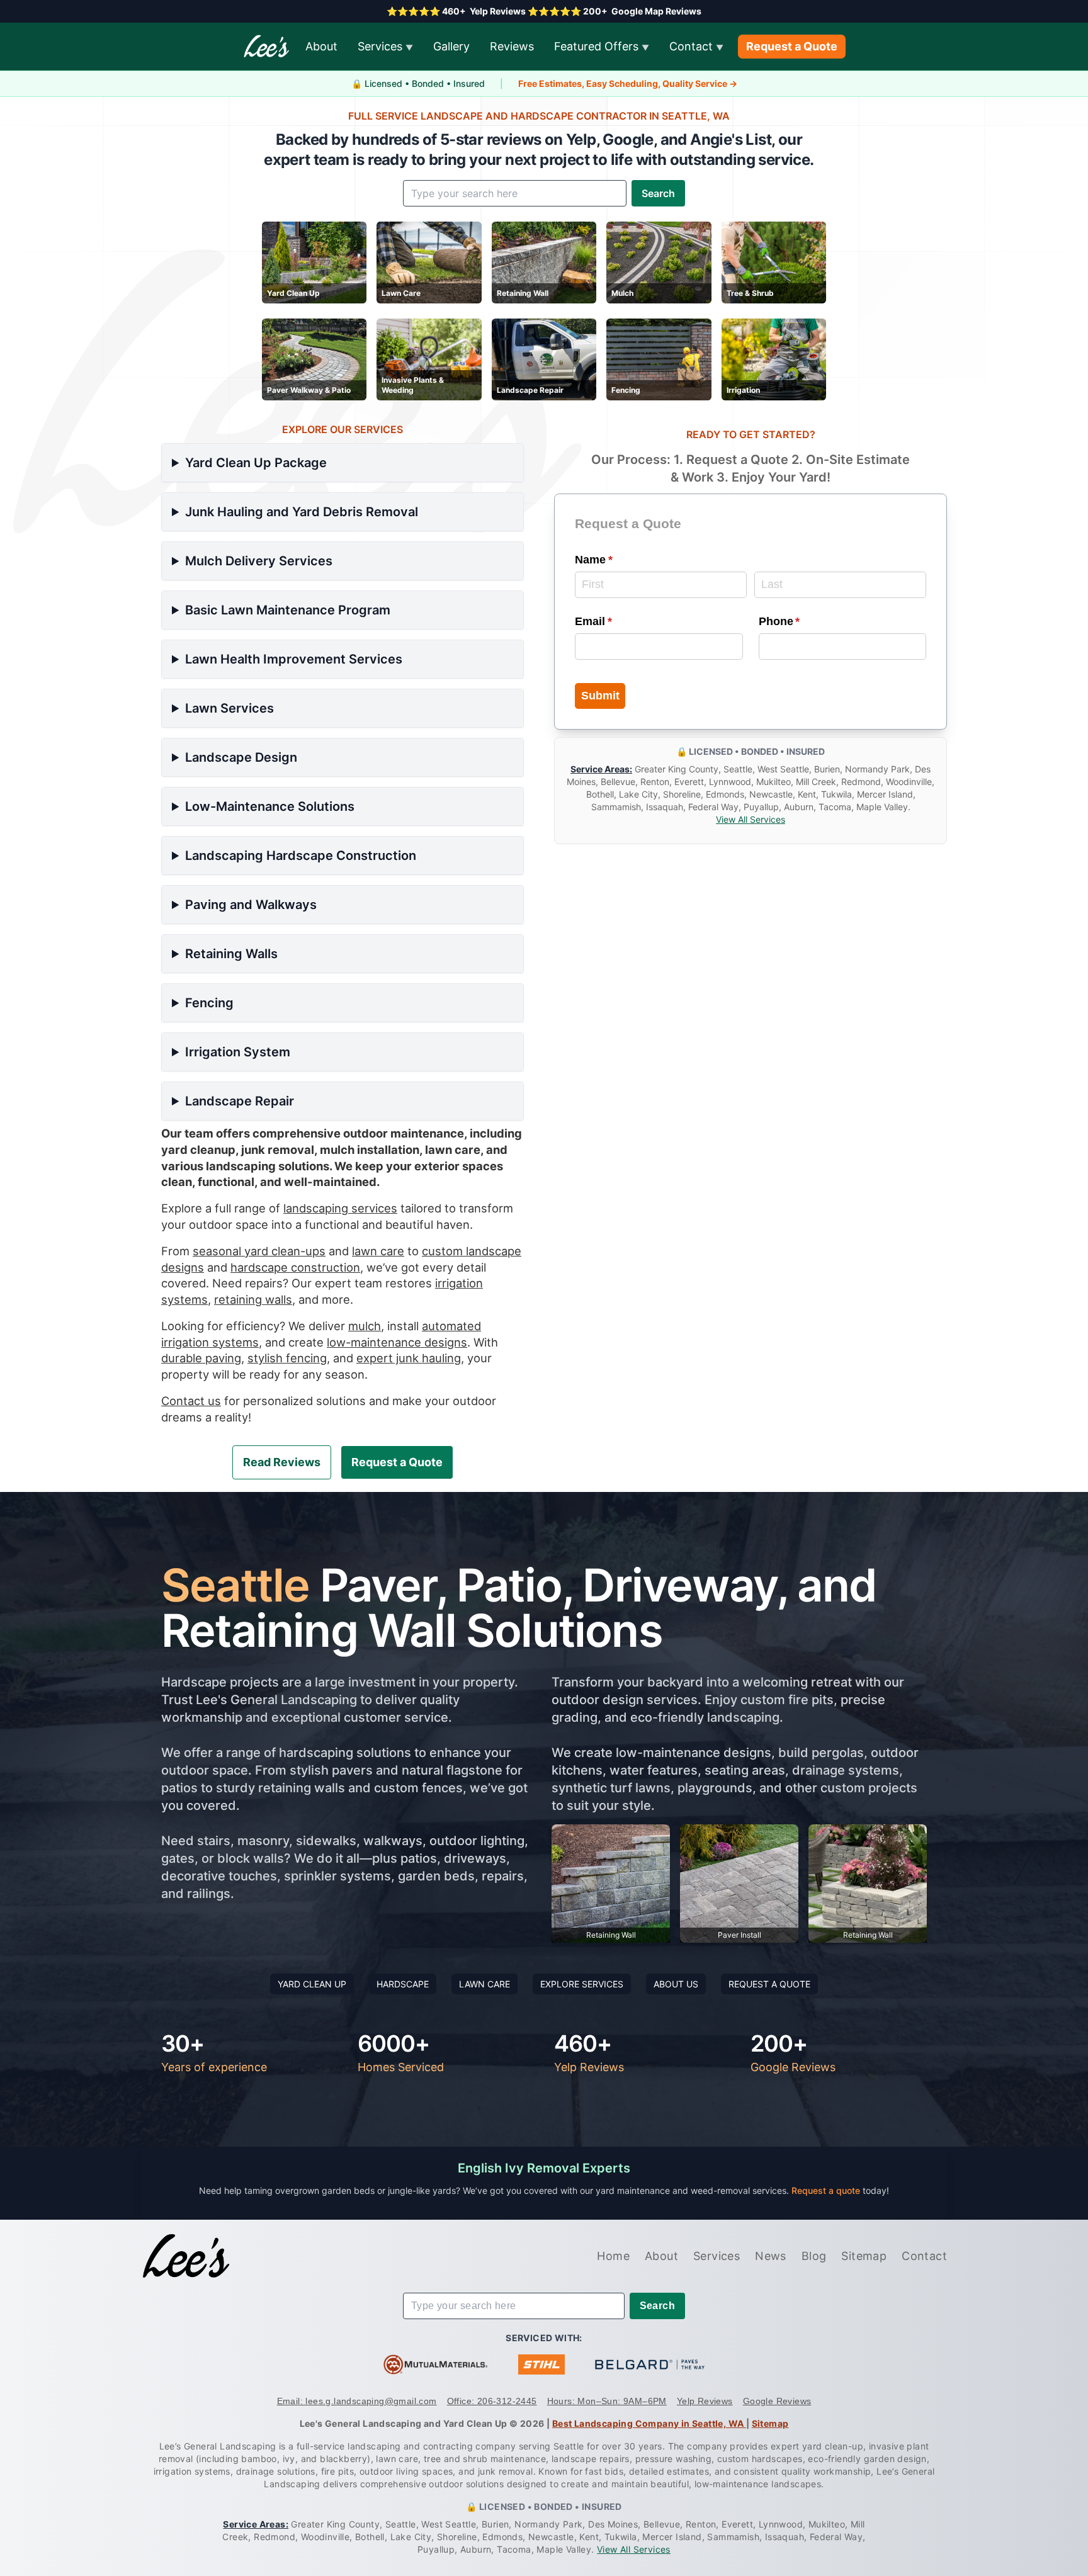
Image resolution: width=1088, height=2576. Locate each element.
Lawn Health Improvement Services (294, 659)
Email (616, 621)
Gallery (451, 46)
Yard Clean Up (312, 1984)
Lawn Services (229, 708)
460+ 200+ (544, 11)
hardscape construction (295, 1267)
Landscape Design (241, 757)
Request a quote (827, 2190)
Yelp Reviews (705, 2401)
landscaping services (340, 1208)
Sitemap (864, 2256)
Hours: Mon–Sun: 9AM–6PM (607, 2401)
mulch (365, 1326)
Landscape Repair (240, 1101)
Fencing (209, 1003)
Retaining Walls (231, 954)
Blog (814, 2256)
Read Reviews (282, 1462)
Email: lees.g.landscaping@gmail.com (357, 2401)
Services (385, 46)
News (771, 2256)
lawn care (378, 1251)
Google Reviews (777, 2401)
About (321, 46)
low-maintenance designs (397, 1342)
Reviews (512, 46)
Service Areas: (601, 770)
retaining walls (253, 1299)
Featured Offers (602, 46)
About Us (676, 1984)
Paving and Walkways (251, 905)
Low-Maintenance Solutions (270, 806)
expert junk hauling (409, 1358)
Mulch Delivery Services (259, 561)
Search (658, 193)
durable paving (201, 1358)
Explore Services (582, 1984)
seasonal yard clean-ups (259, 1251)
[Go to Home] (186, 2256)
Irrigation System (238, 1052)
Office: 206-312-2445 (492, 2401)
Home (613, 2256)
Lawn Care (484, 1984)
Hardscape (403, 1984)
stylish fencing (287, 1358)
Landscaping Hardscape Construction (301, 856)
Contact (696, 46)
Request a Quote (792, 46)
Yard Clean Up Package (256, 463)
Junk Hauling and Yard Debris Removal (302, 512)
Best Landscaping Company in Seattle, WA (649, 2423)
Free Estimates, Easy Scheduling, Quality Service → (628, 83)
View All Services (751, 820)
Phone (802, 621)
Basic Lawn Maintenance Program (288, 610)
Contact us (191, 1401)
